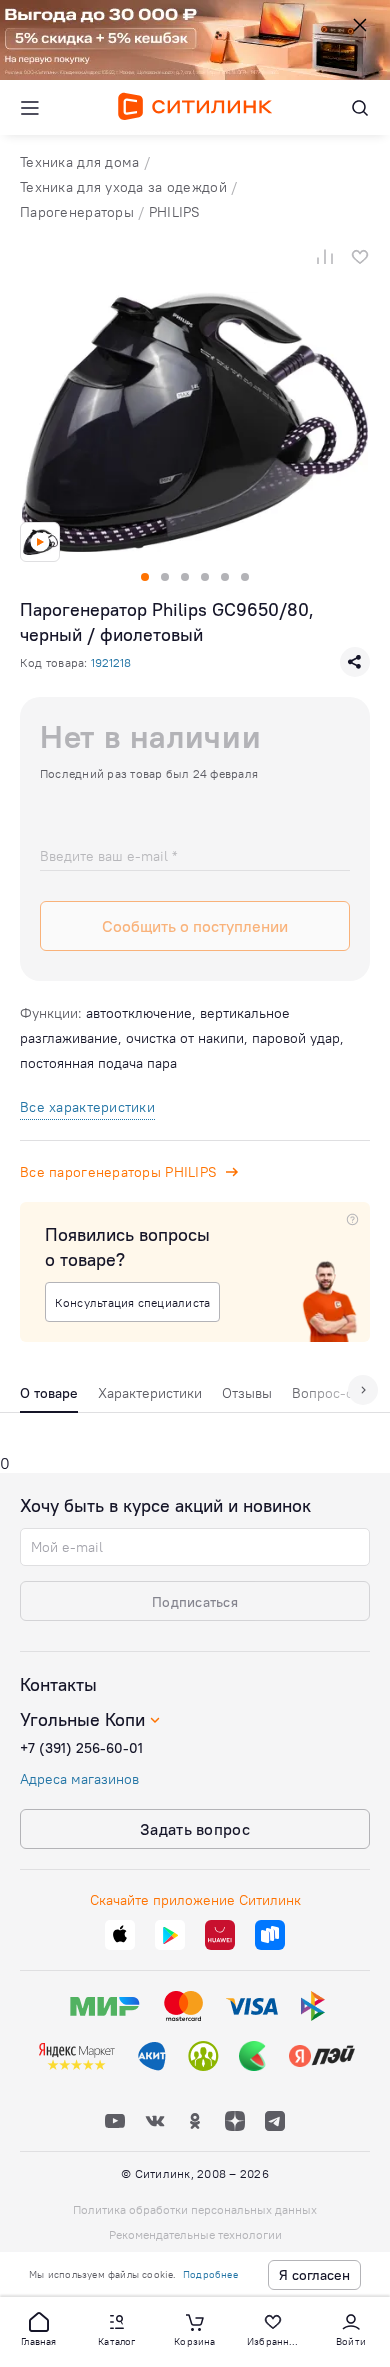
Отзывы (247, 1393)
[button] (39, 2328)
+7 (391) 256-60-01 (81, 1748)
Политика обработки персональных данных (195, 2209)
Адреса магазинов (79, 1779)
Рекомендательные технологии (195, 2234)
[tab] (49, 1398)
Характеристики (150, 1393)
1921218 (111, 662)
